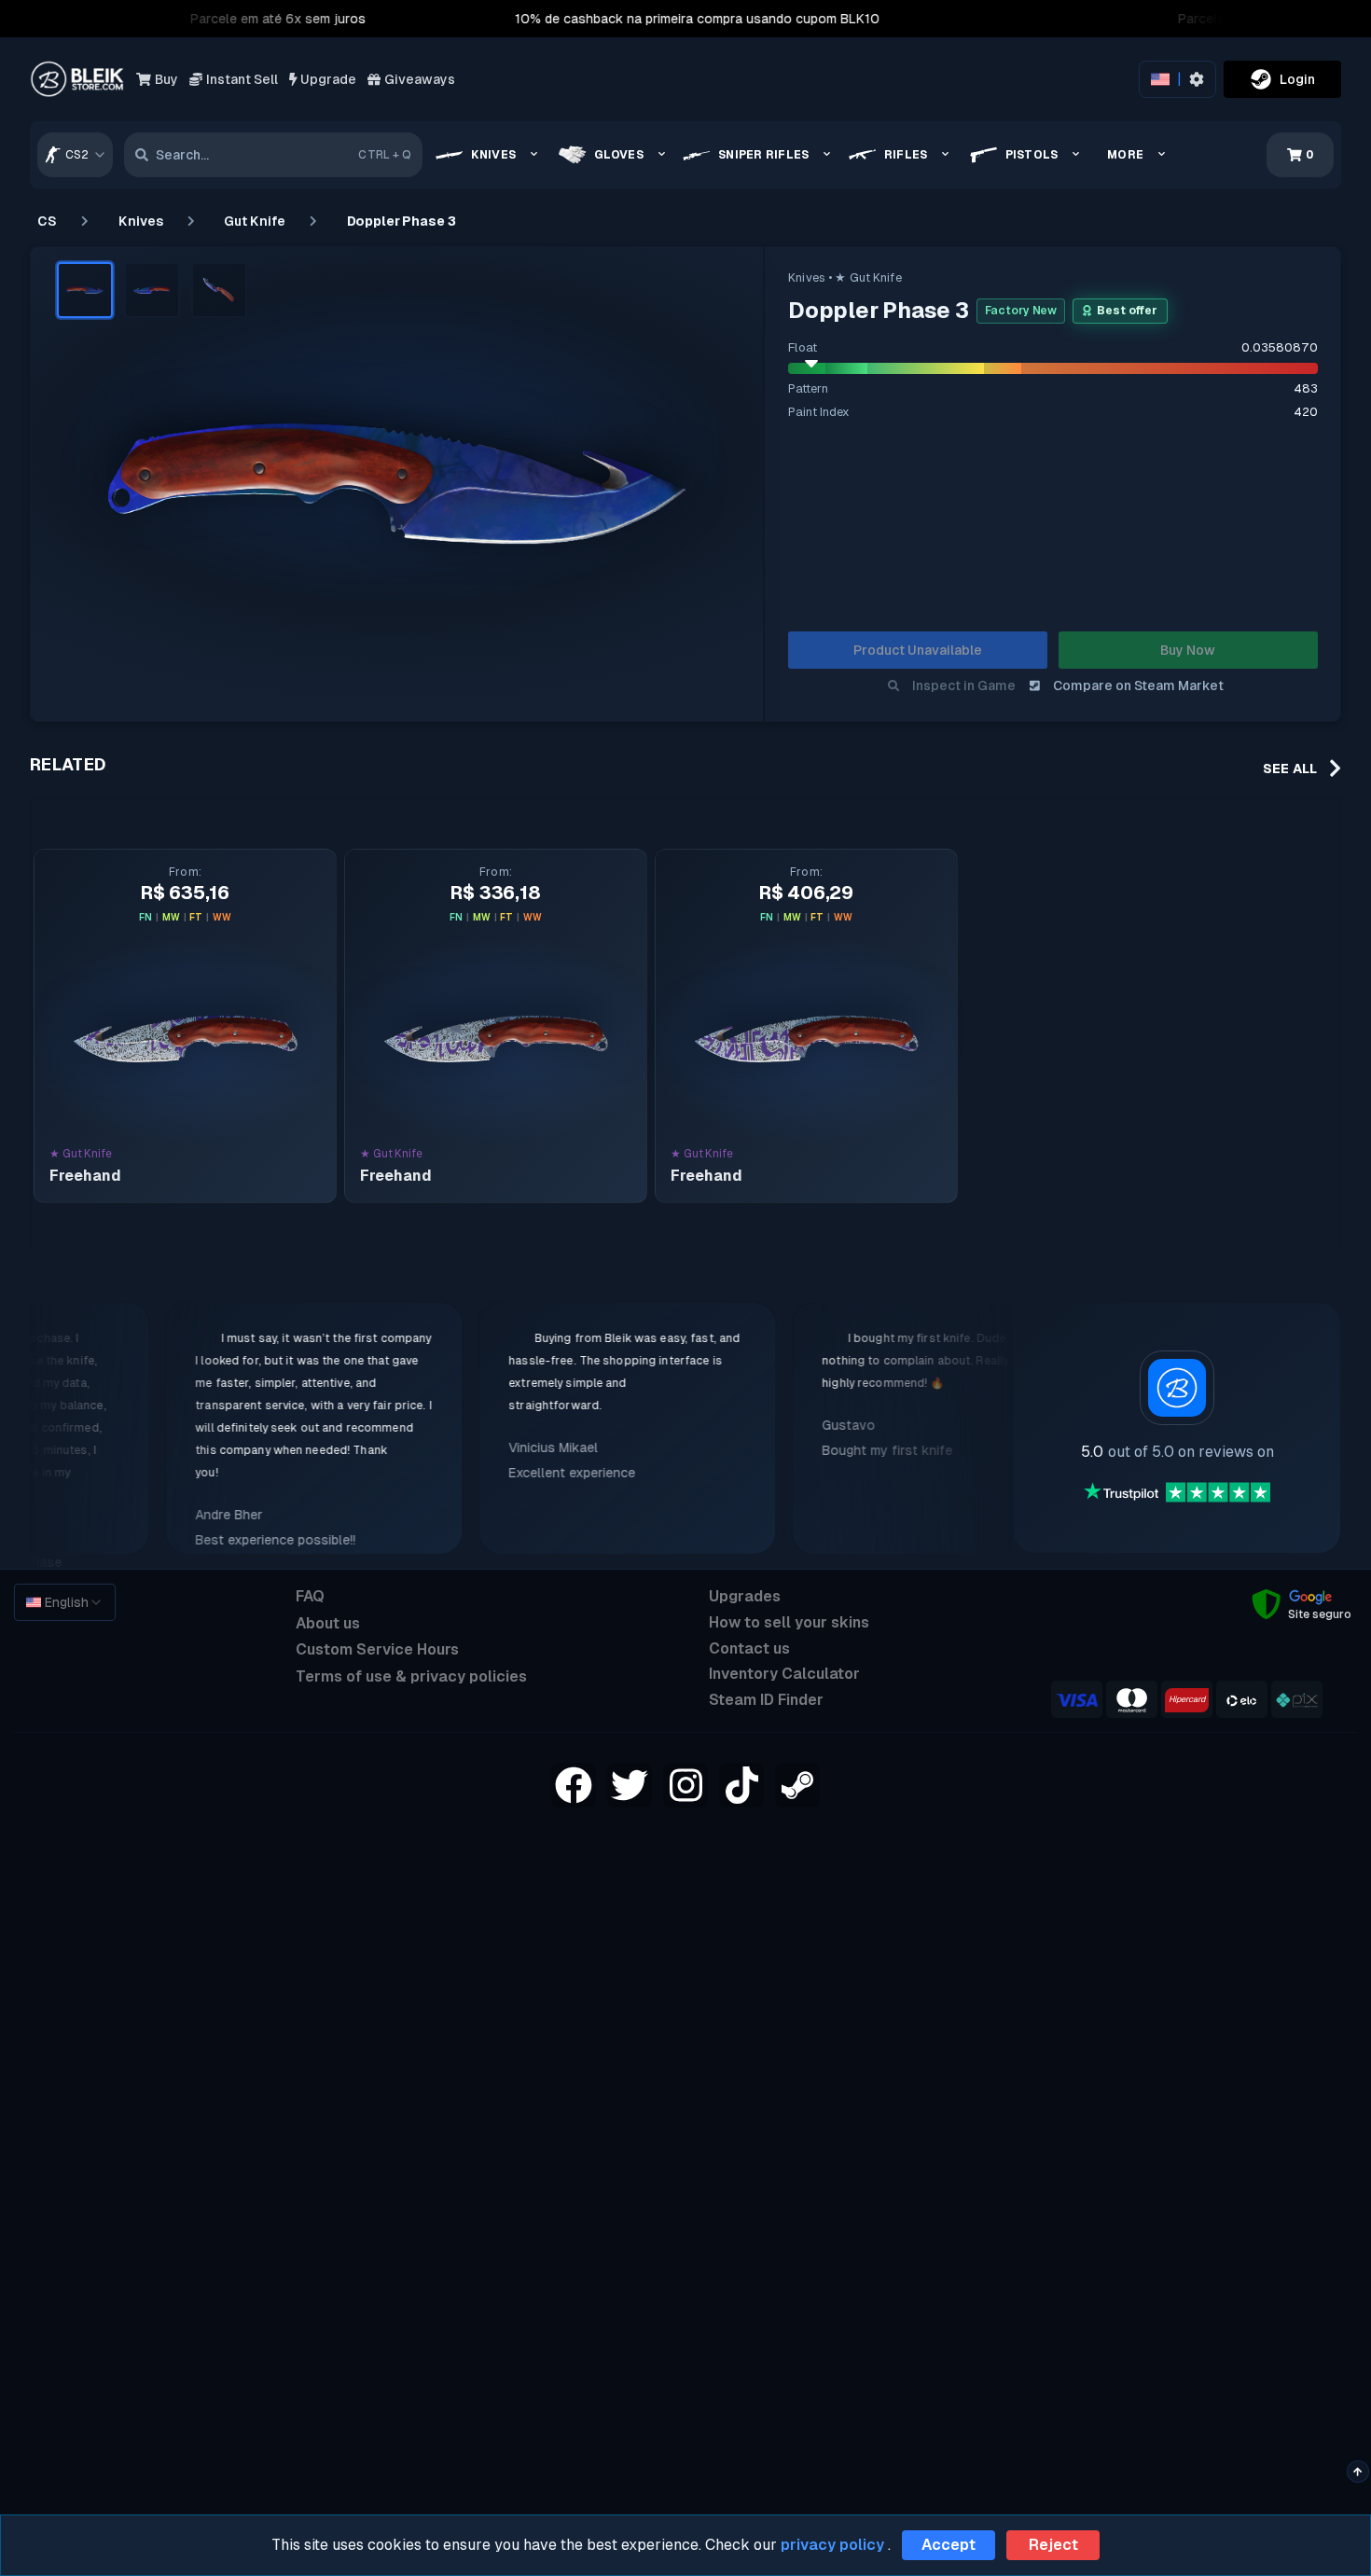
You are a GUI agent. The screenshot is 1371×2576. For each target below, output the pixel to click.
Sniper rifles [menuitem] (763, 155)
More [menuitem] (1125, 155)
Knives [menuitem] (493, 155)
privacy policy (832, 2545)
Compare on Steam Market (1138, 686)
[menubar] (807, 155)
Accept (949, 2545)
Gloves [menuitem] (619, 155)
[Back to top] (1357, 2472)
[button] (85, 290)
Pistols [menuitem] (1032, 155)
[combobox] (75, 155)
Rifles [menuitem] (906, 155)
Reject (1053, 2545)
